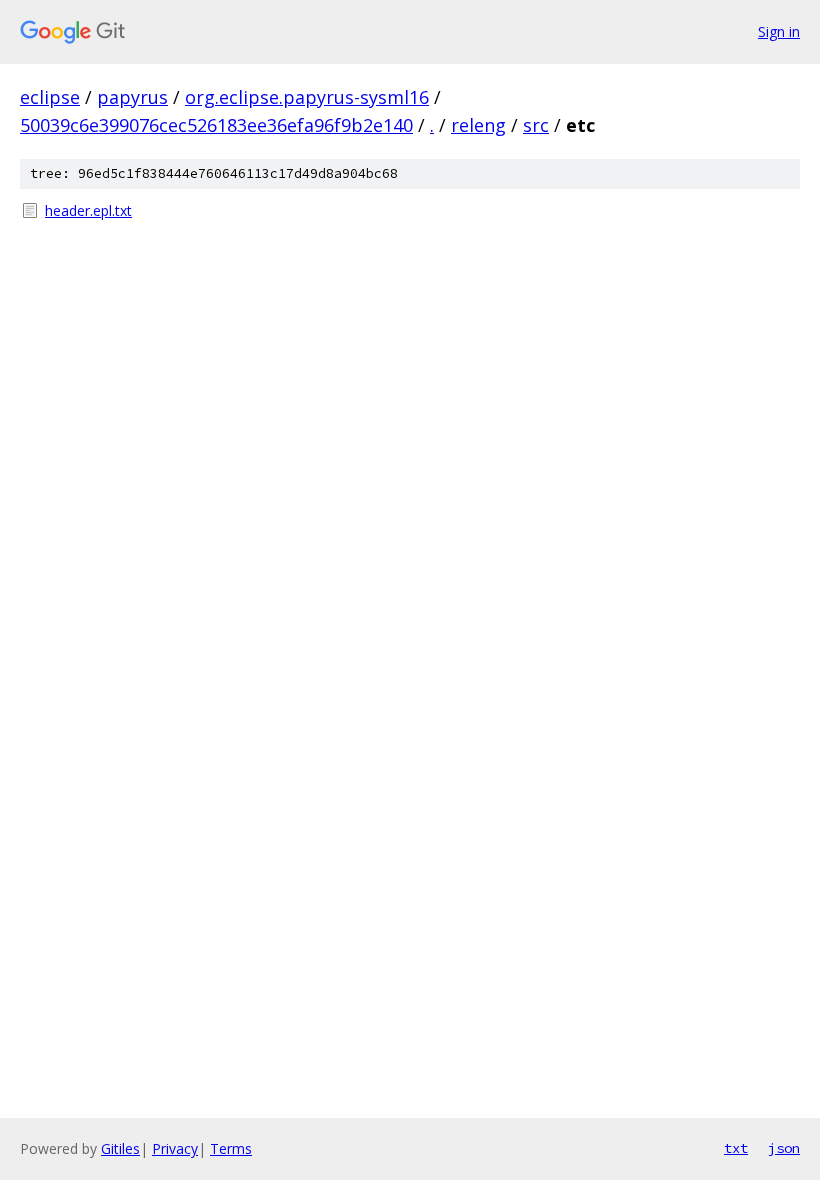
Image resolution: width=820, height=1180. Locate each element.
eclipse (50, 97)
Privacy (175, 1148)
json (784, 1148)
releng (478, 125)
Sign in (779, 31)
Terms (231, 1148)
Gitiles (120, 1148)
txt (736, 1148)
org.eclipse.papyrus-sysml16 (307, 97)
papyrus (132, 97)
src (536, 125)
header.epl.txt (88, 210)
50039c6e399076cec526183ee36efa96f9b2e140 (216, 125)
